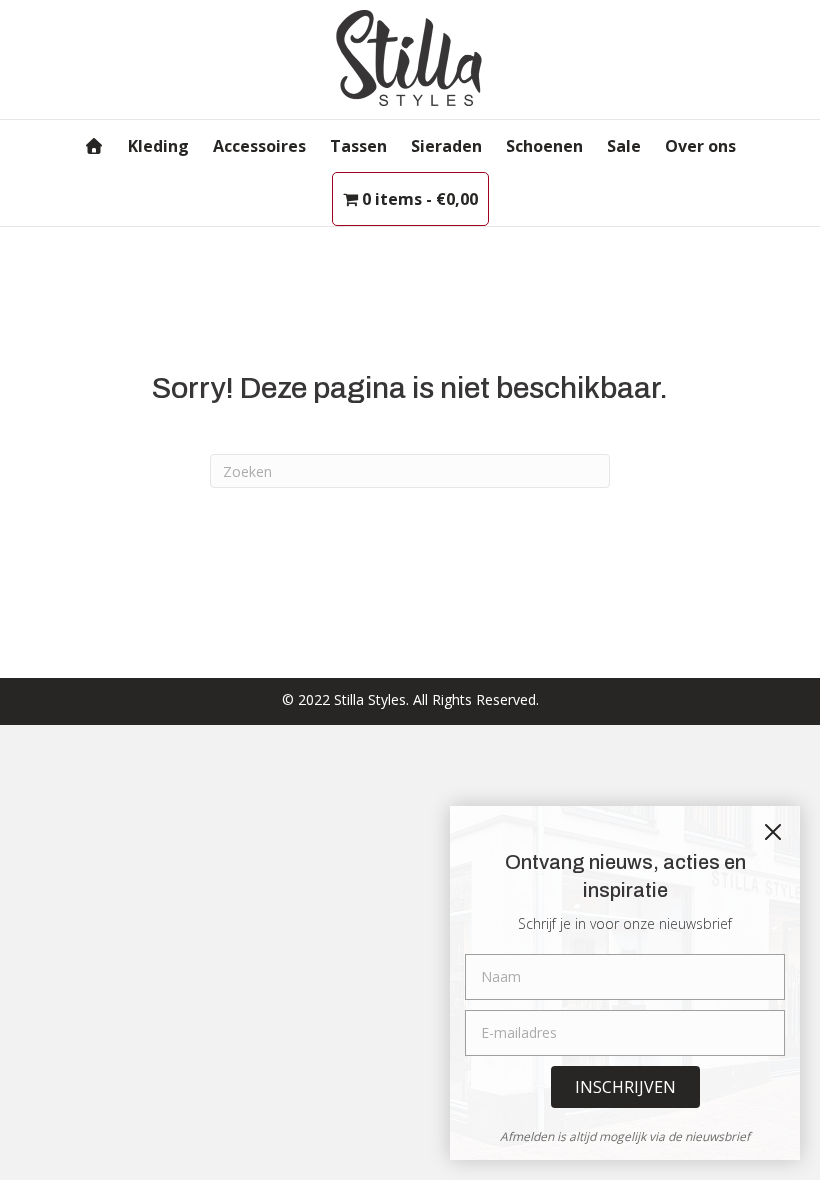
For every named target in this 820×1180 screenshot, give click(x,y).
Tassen (358, 146)
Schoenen (544, 146)
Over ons (700, 146)
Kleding (158, 146)
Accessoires (259, 146)
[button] (625, 1087)
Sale (624, 146)
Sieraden (446, 146)
